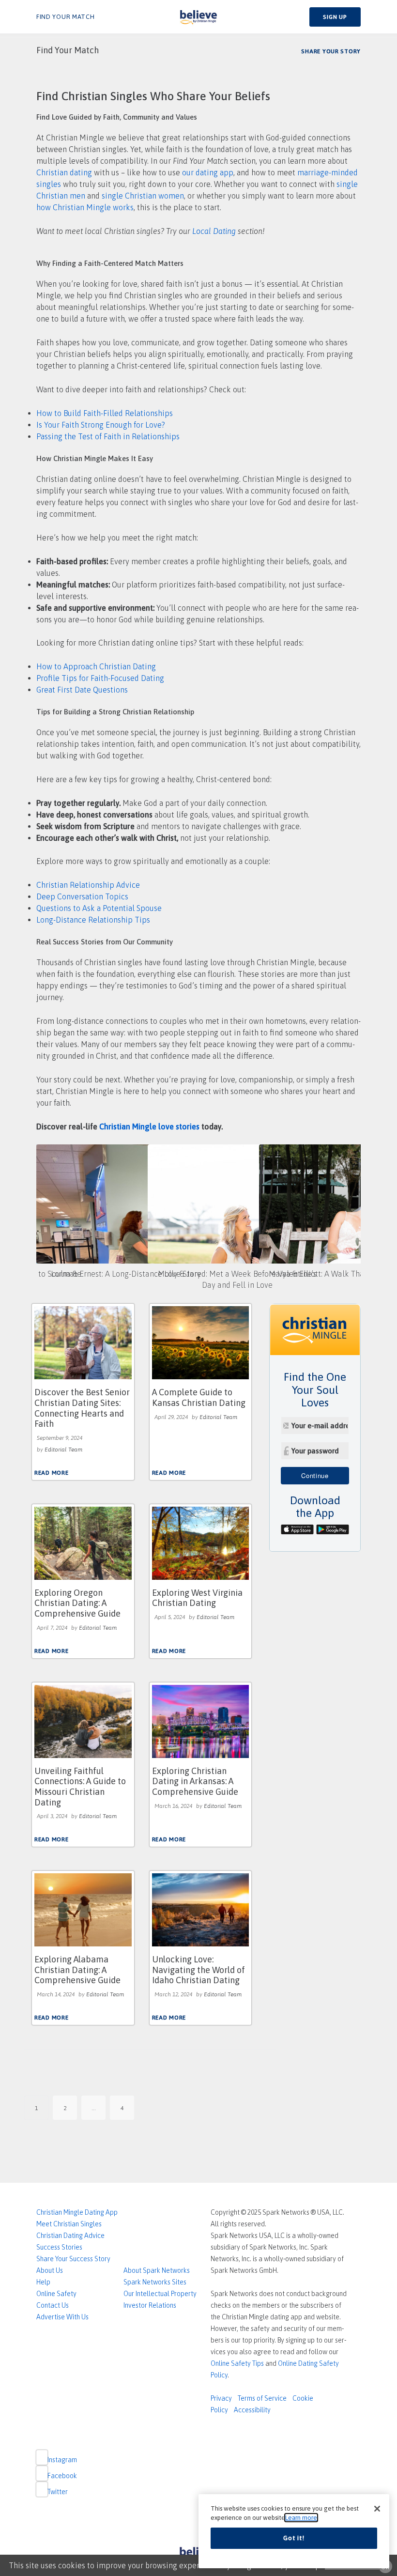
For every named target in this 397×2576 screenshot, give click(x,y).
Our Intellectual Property (160, 2294)
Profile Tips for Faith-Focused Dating (100, 678)
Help (43, 2282)
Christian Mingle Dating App (77, 2212)
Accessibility (252, 2410)
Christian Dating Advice (70, 2236)
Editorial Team (63, 1450)
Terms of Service (262, 2398)
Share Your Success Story (73, 2259)
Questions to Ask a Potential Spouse (99, 908)
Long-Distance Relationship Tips (93, 920)
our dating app (208, 172)
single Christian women (143, 196)
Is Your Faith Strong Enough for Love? (101, 425)
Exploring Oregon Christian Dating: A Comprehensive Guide (77, 1603)
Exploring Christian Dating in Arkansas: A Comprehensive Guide (195, 1781)
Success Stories (59, 2247)
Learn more (301, 2518)
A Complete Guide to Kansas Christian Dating (199, 1397)
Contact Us (53, 2305)
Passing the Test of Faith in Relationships (108, 436)
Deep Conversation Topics (82, 896)
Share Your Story (331, 51)
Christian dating (65, 172)
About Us (50, 2270)
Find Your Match (66, 17)
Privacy (221, 2398)
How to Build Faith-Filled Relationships (105, 413)
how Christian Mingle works (85, 207)
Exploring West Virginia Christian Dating (197, 1598)
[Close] (377, 2509)
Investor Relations (150, 2305)
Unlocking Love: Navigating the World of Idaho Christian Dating (198, 1970)
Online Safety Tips (237, 2363)
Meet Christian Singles (69, 2224)
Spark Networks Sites (155, 2282)
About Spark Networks (157, 2270)
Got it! (294, 2538)
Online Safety (56, 2294)
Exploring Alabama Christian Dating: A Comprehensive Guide (77, 1970)
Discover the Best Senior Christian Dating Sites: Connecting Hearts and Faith (82, 1408)
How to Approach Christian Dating (96, 666)
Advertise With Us (62, 2317)
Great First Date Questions (82, 690)
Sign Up (335, 17)
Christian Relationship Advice (88, 885)
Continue (315, 1475)
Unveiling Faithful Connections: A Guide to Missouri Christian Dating (80, 1787)
